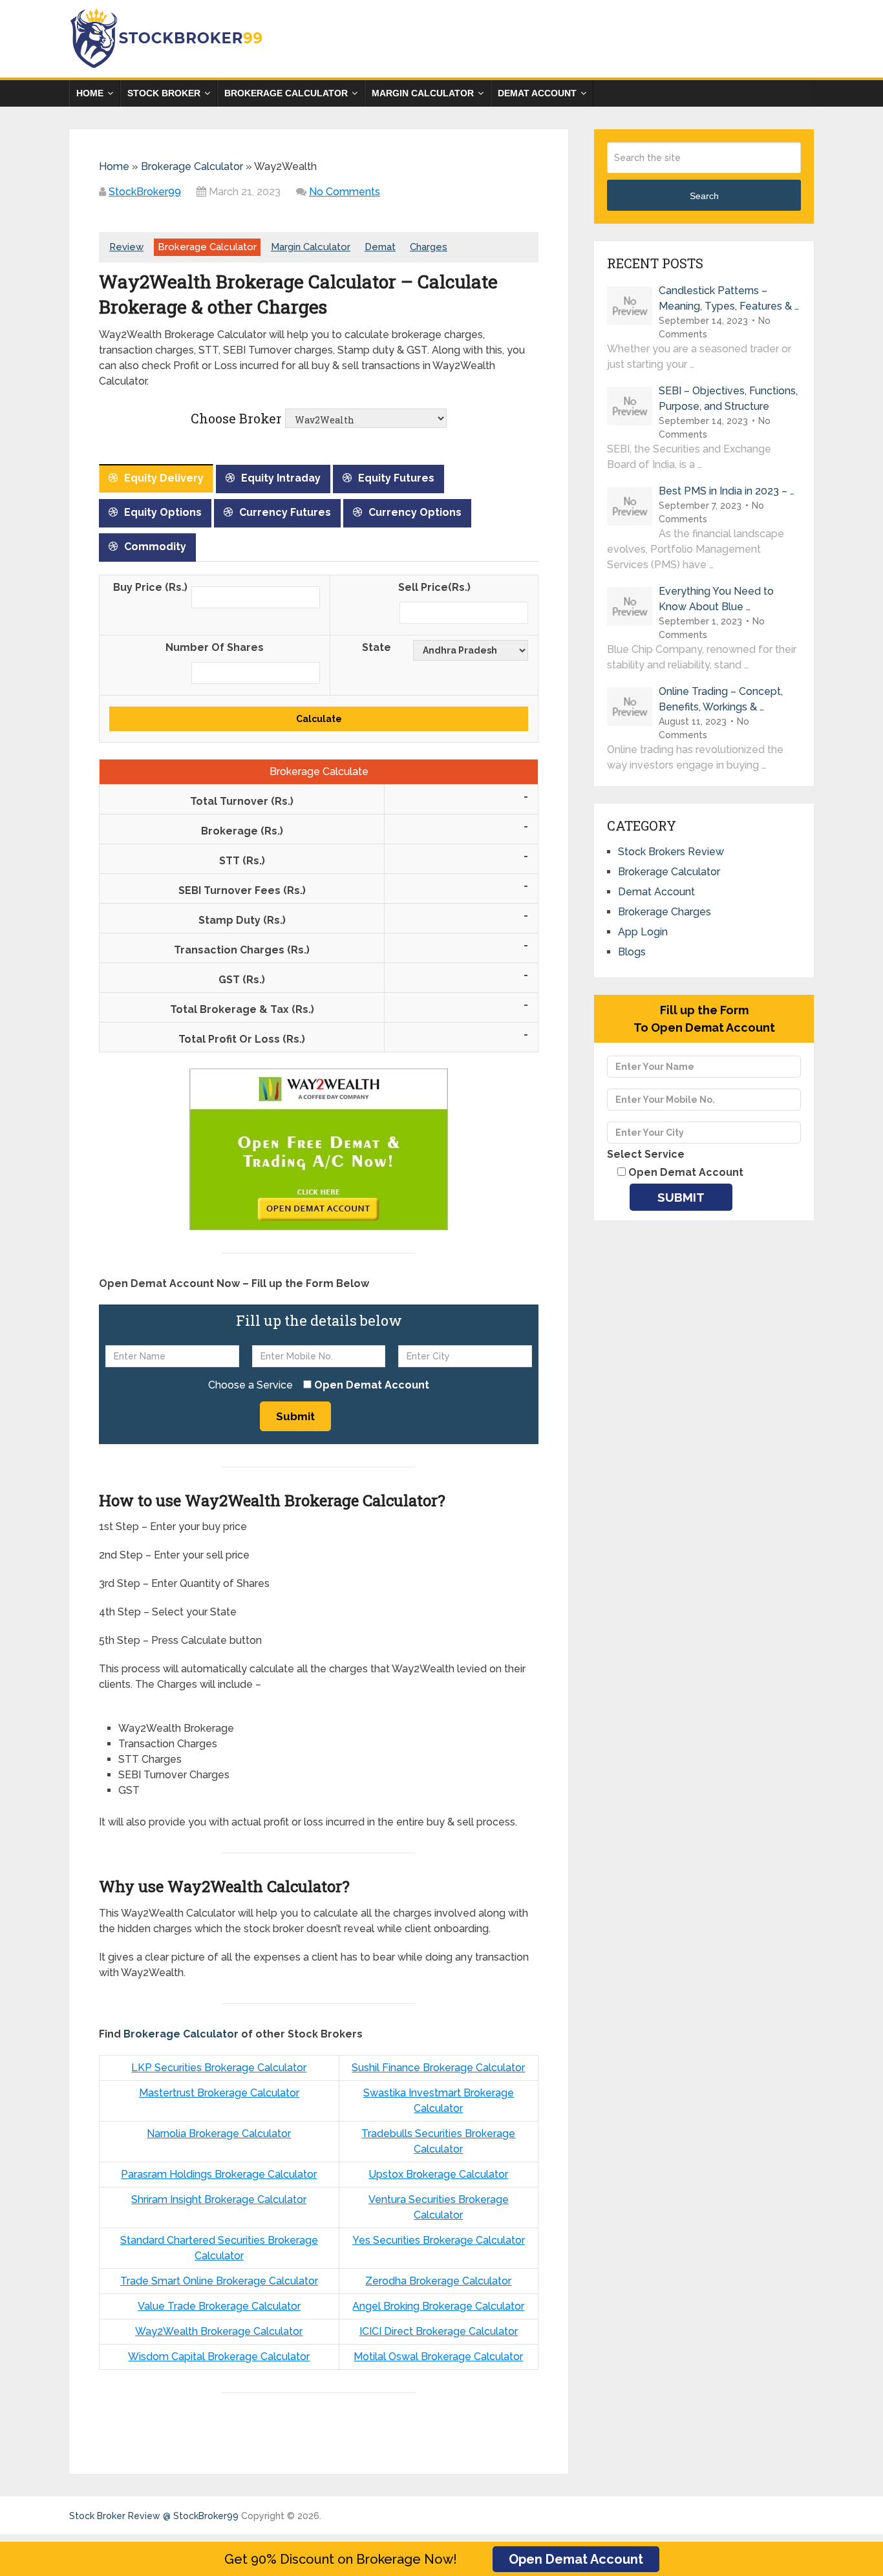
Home (90, 93)
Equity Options (163, 512)
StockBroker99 (145, 192)
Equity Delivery (164, 478)
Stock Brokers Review (671, 852)
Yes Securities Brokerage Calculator (439, 2240)
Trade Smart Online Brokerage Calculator (219, 2281)
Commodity (155, 547)
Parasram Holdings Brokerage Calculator (219, 2174)
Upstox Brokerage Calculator (438, 2174)
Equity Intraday (281, 478)
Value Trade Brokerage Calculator (219, 2306)
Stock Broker (164, 93)
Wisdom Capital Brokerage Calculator (219, 2357)
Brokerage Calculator (286, 93)
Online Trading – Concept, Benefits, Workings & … (721, 699)
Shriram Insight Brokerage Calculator (219, 2199)
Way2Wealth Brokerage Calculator (219, 2331)
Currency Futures (285, 512)
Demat (380, 247)
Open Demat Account (576, 2559)
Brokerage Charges (665, 912)
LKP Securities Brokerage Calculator (219, 2068)
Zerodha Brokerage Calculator (438, 2281)
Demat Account (537, 93)
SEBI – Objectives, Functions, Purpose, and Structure (728, 399)
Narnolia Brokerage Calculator (219, 2134)
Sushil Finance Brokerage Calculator (438, 2068)
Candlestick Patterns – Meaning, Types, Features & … (729, 298)
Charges (429, 247)
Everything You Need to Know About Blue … (716, 599)
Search (704, 196)
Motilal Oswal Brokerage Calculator (438, 2357)
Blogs (632, 952)
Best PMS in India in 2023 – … (727, 491)
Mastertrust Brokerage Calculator (219, 2093)
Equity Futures (396, 478)
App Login (643, 932)
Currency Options (415, 512)
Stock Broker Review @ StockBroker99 (154, 2516)
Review (126, 247)
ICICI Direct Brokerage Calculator (439, 2331)
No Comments (345, 192)
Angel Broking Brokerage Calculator (438, 2306)
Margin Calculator (423, 93)
